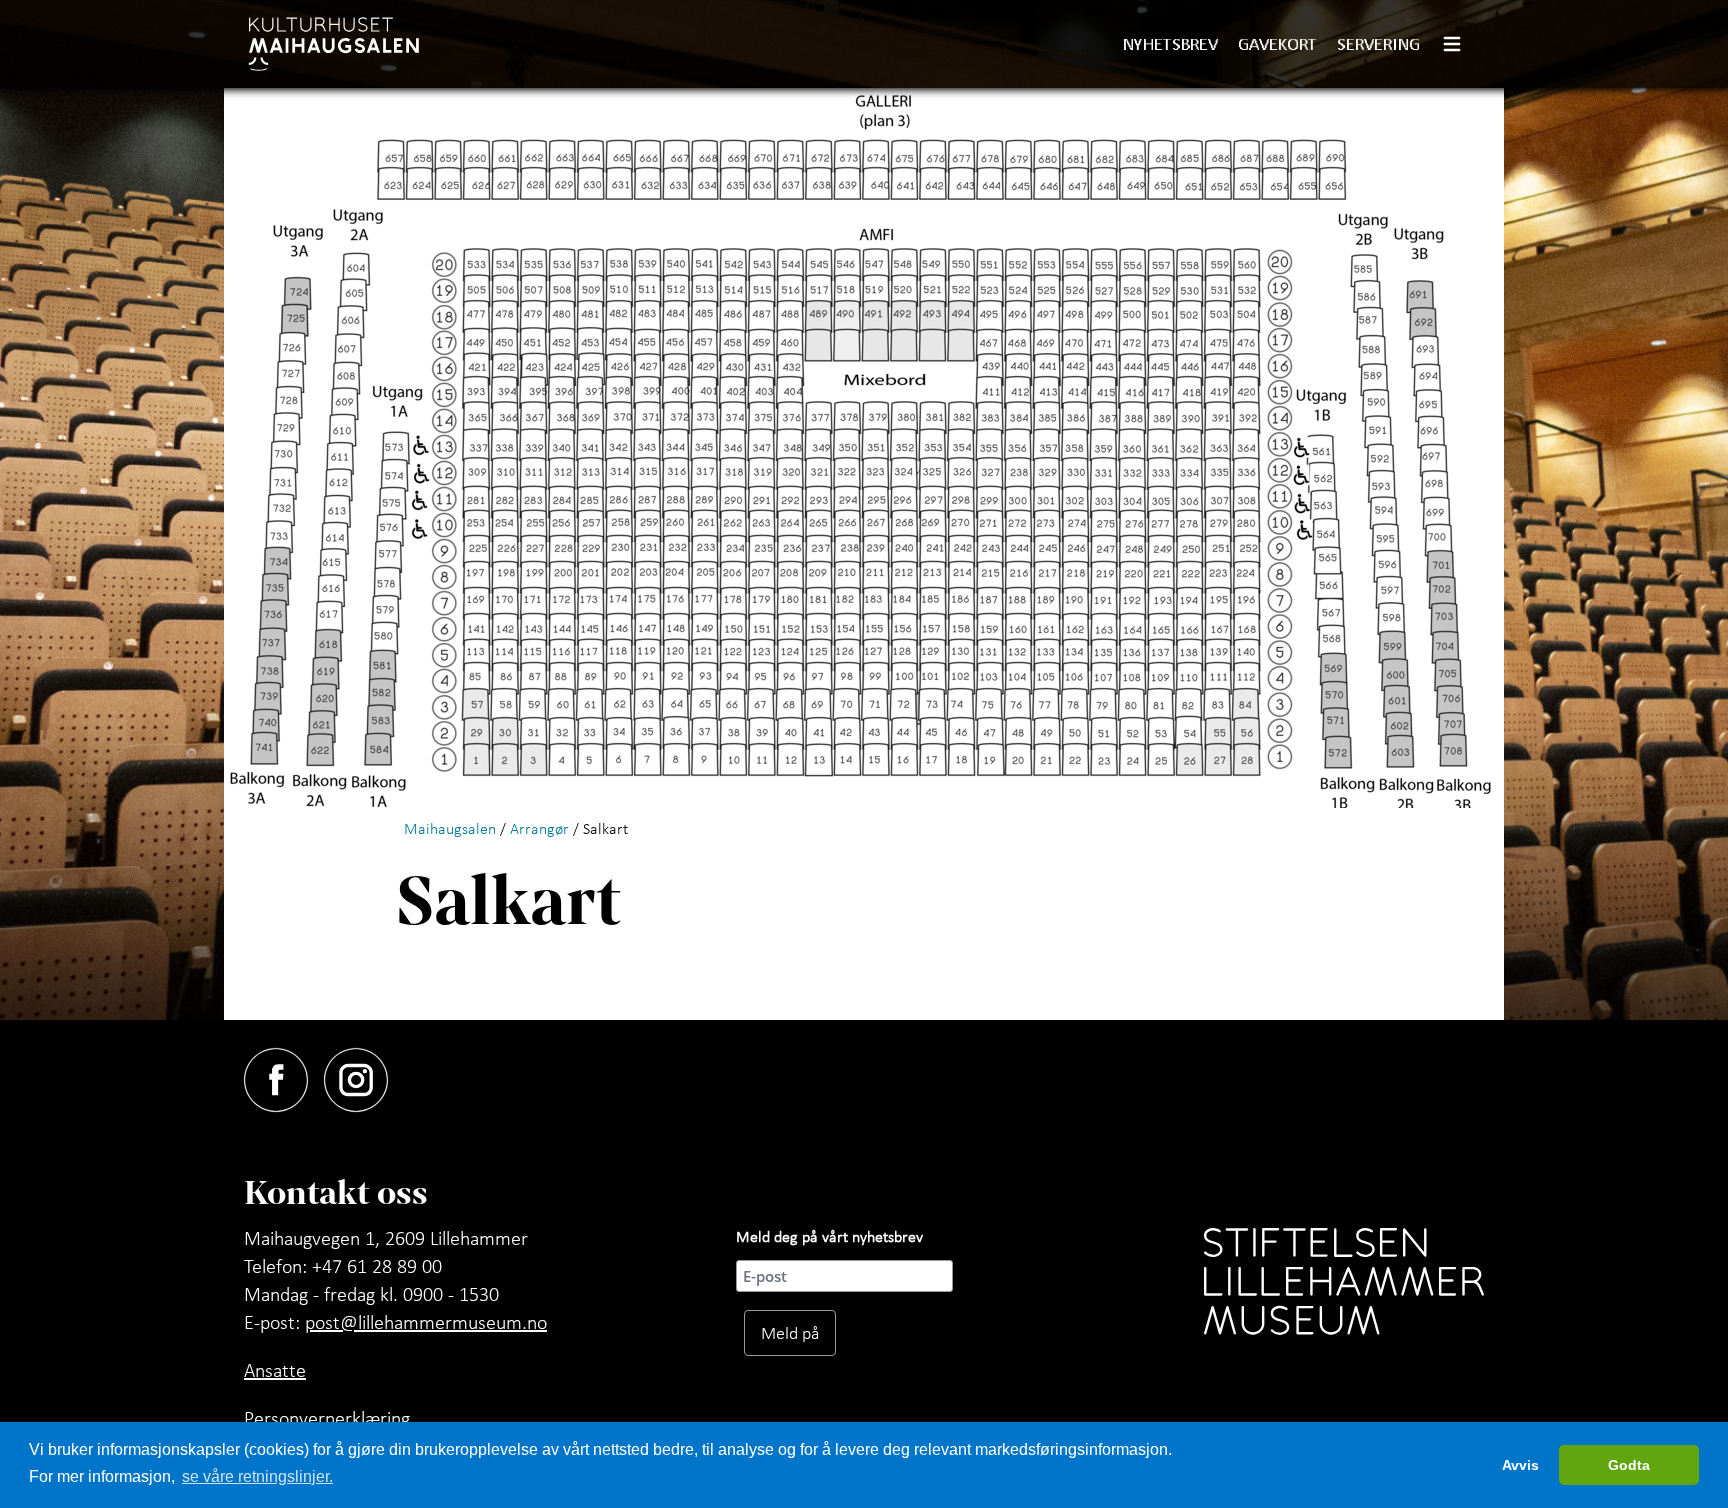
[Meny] (1460, 44)
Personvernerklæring (327, 1418)
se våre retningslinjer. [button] (257, 1476)
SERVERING (1378, 43)
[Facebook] (284, 1076)
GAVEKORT (1277, 43)
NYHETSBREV (1170, 43)
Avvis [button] (1520, 1465)
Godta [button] (1629, 1465)
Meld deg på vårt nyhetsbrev (829, 1236)
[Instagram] (364, 1076)
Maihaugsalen (450, 828)
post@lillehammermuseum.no (426, 1322)
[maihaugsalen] (334, 44)
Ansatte (275, 1370)
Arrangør (539, 828)
